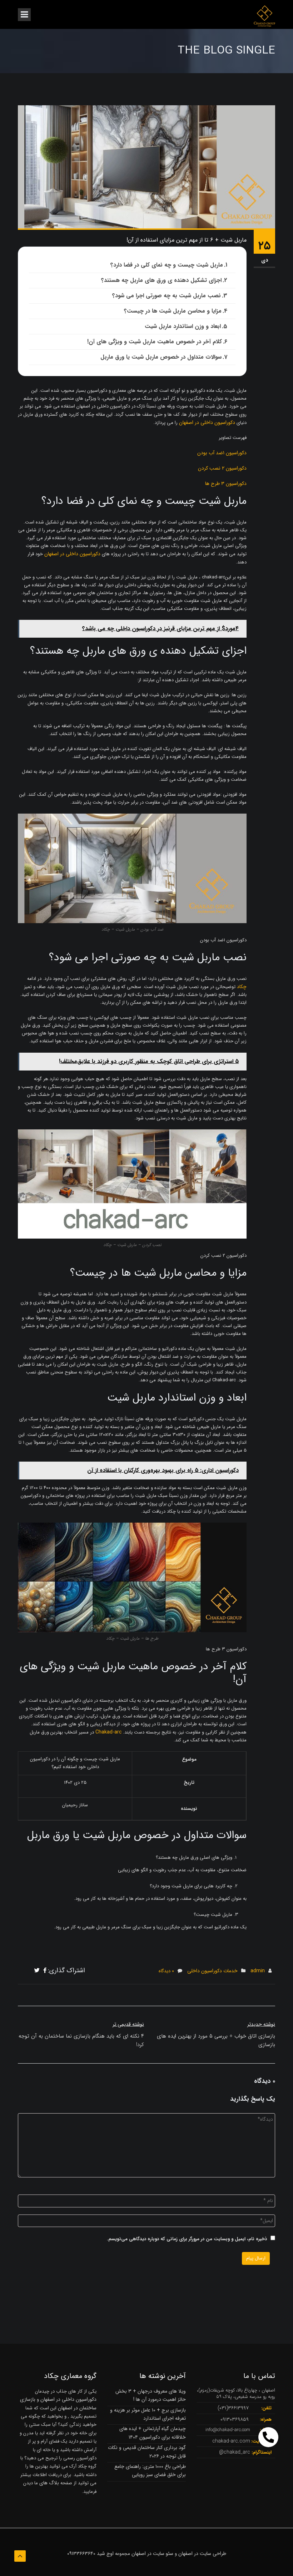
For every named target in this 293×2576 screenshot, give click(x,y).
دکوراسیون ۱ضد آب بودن (222, 453)
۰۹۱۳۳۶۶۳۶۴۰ (81, 2554)
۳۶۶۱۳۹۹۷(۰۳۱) (233, 2408)
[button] (268, 2437)
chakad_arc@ (235, 2452)
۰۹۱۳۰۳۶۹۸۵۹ (235, 2419)
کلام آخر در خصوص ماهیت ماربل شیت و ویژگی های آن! (155, 342)
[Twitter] (37, 1971)
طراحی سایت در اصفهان (202, 2554)
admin (258, 1971)
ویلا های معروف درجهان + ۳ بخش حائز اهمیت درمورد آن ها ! (151, 2395)
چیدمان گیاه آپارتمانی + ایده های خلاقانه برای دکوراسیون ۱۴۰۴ (153, 2433)
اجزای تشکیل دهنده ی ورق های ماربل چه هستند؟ (161, 280)
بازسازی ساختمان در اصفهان (58, 2403)
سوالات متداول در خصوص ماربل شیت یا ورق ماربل (161, 357)
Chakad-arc (108, 1732)
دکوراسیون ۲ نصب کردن (222, 468)
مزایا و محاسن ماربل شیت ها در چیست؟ (173, 311)
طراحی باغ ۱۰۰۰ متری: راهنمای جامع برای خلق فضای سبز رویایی (150, 2471)
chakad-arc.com (231, 2441)
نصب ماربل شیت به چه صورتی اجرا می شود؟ (167, 296)
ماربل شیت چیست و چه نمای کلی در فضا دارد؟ (167, 265)
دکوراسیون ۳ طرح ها (226, 484)
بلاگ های (48, 2483)
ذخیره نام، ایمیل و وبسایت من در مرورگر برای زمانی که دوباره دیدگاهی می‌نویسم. (187, 2239)
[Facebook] (45, 1971)
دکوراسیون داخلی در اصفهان (207, 422)
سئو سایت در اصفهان (152, 2554)
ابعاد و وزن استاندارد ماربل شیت (183, 326)
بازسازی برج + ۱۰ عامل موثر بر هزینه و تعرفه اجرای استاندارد (148, 2414)
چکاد (242, 987)
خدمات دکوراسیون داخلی (212, 1971)
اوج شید (105, 2554)
